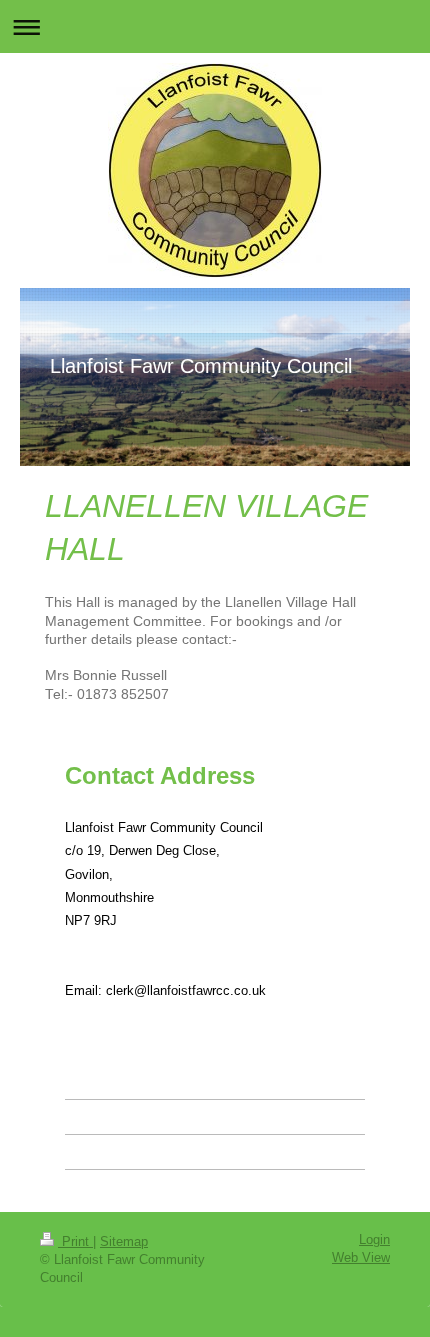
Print (75, 1242)
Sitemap (124, 1242)
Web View (361, 1258)
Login (374, 1240)
